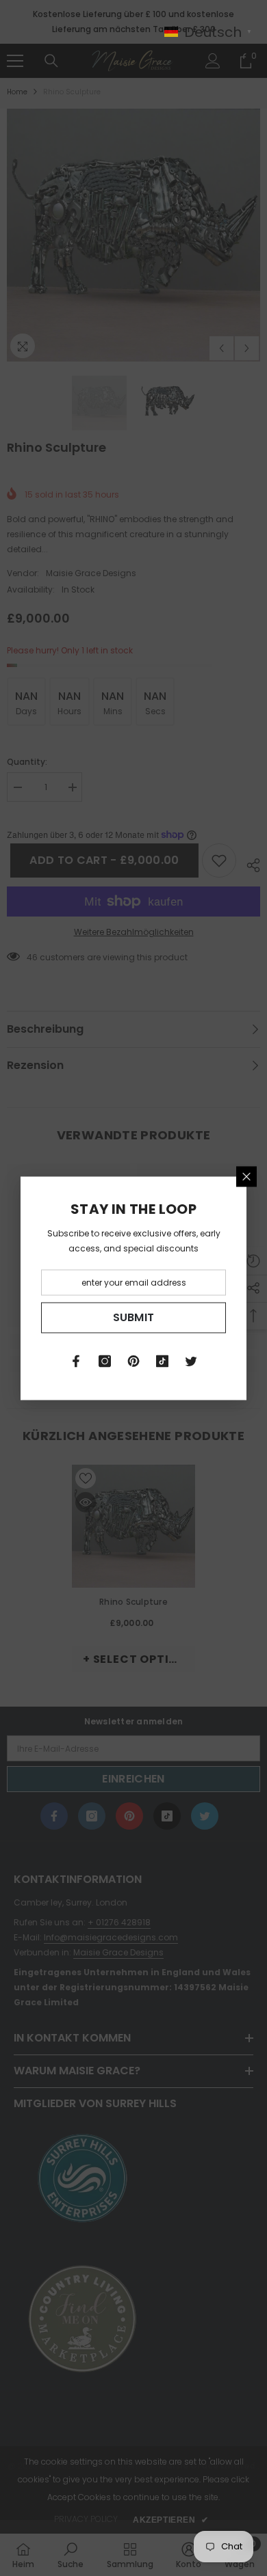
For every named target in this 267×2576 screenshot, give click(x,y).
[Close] (246, 1176)
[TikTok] (162, 1361)
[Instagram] (105, 1361)
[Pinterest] (133, 1361)
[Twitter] (191, 1361)
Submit (134, 1317)
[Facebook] (76, 1361)
